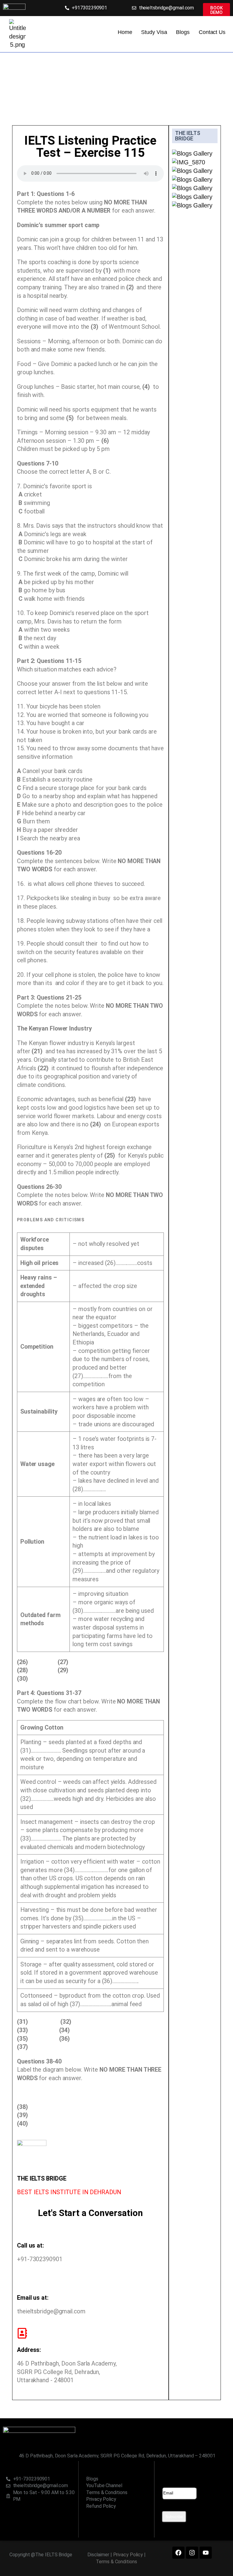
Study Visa (154, 32)
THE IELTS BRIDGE (188, 136)
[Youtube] (206, 2553)
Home (125, 32)
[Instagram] (192, 2553)
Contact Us (212, 32)
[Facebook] (178, 2553)
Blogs (183, 32)
